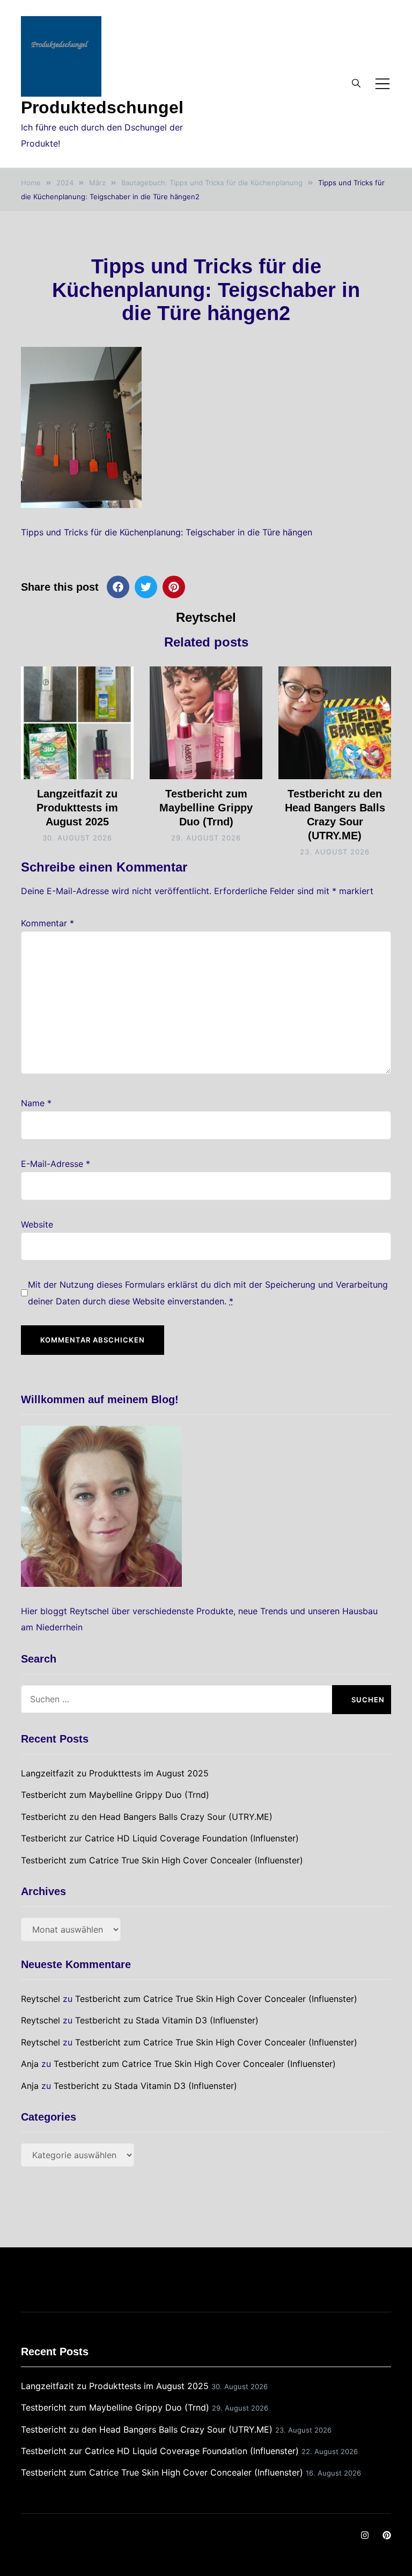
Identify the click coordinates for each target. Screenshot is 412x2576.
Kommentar (47, 923)
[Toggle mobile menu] (382, 84)
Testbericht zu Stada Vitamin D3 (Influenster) (167, 2020)
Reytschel (206, 617)
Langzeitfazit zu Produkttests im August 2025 (77, 808)
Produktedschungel (102, 107)
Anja (30, 2064)
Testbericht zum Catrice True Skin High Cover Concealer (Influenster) (162, 1860)
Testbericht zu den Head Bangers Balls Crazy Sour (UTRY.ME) (147, 1817)
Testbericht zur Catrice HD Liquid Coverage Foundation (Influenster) (160, 1838)
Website (37, 1224)
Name (36, 1103)
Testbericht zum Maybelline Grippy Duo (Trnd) (206, 808)
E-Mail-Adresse (56, 1164)
